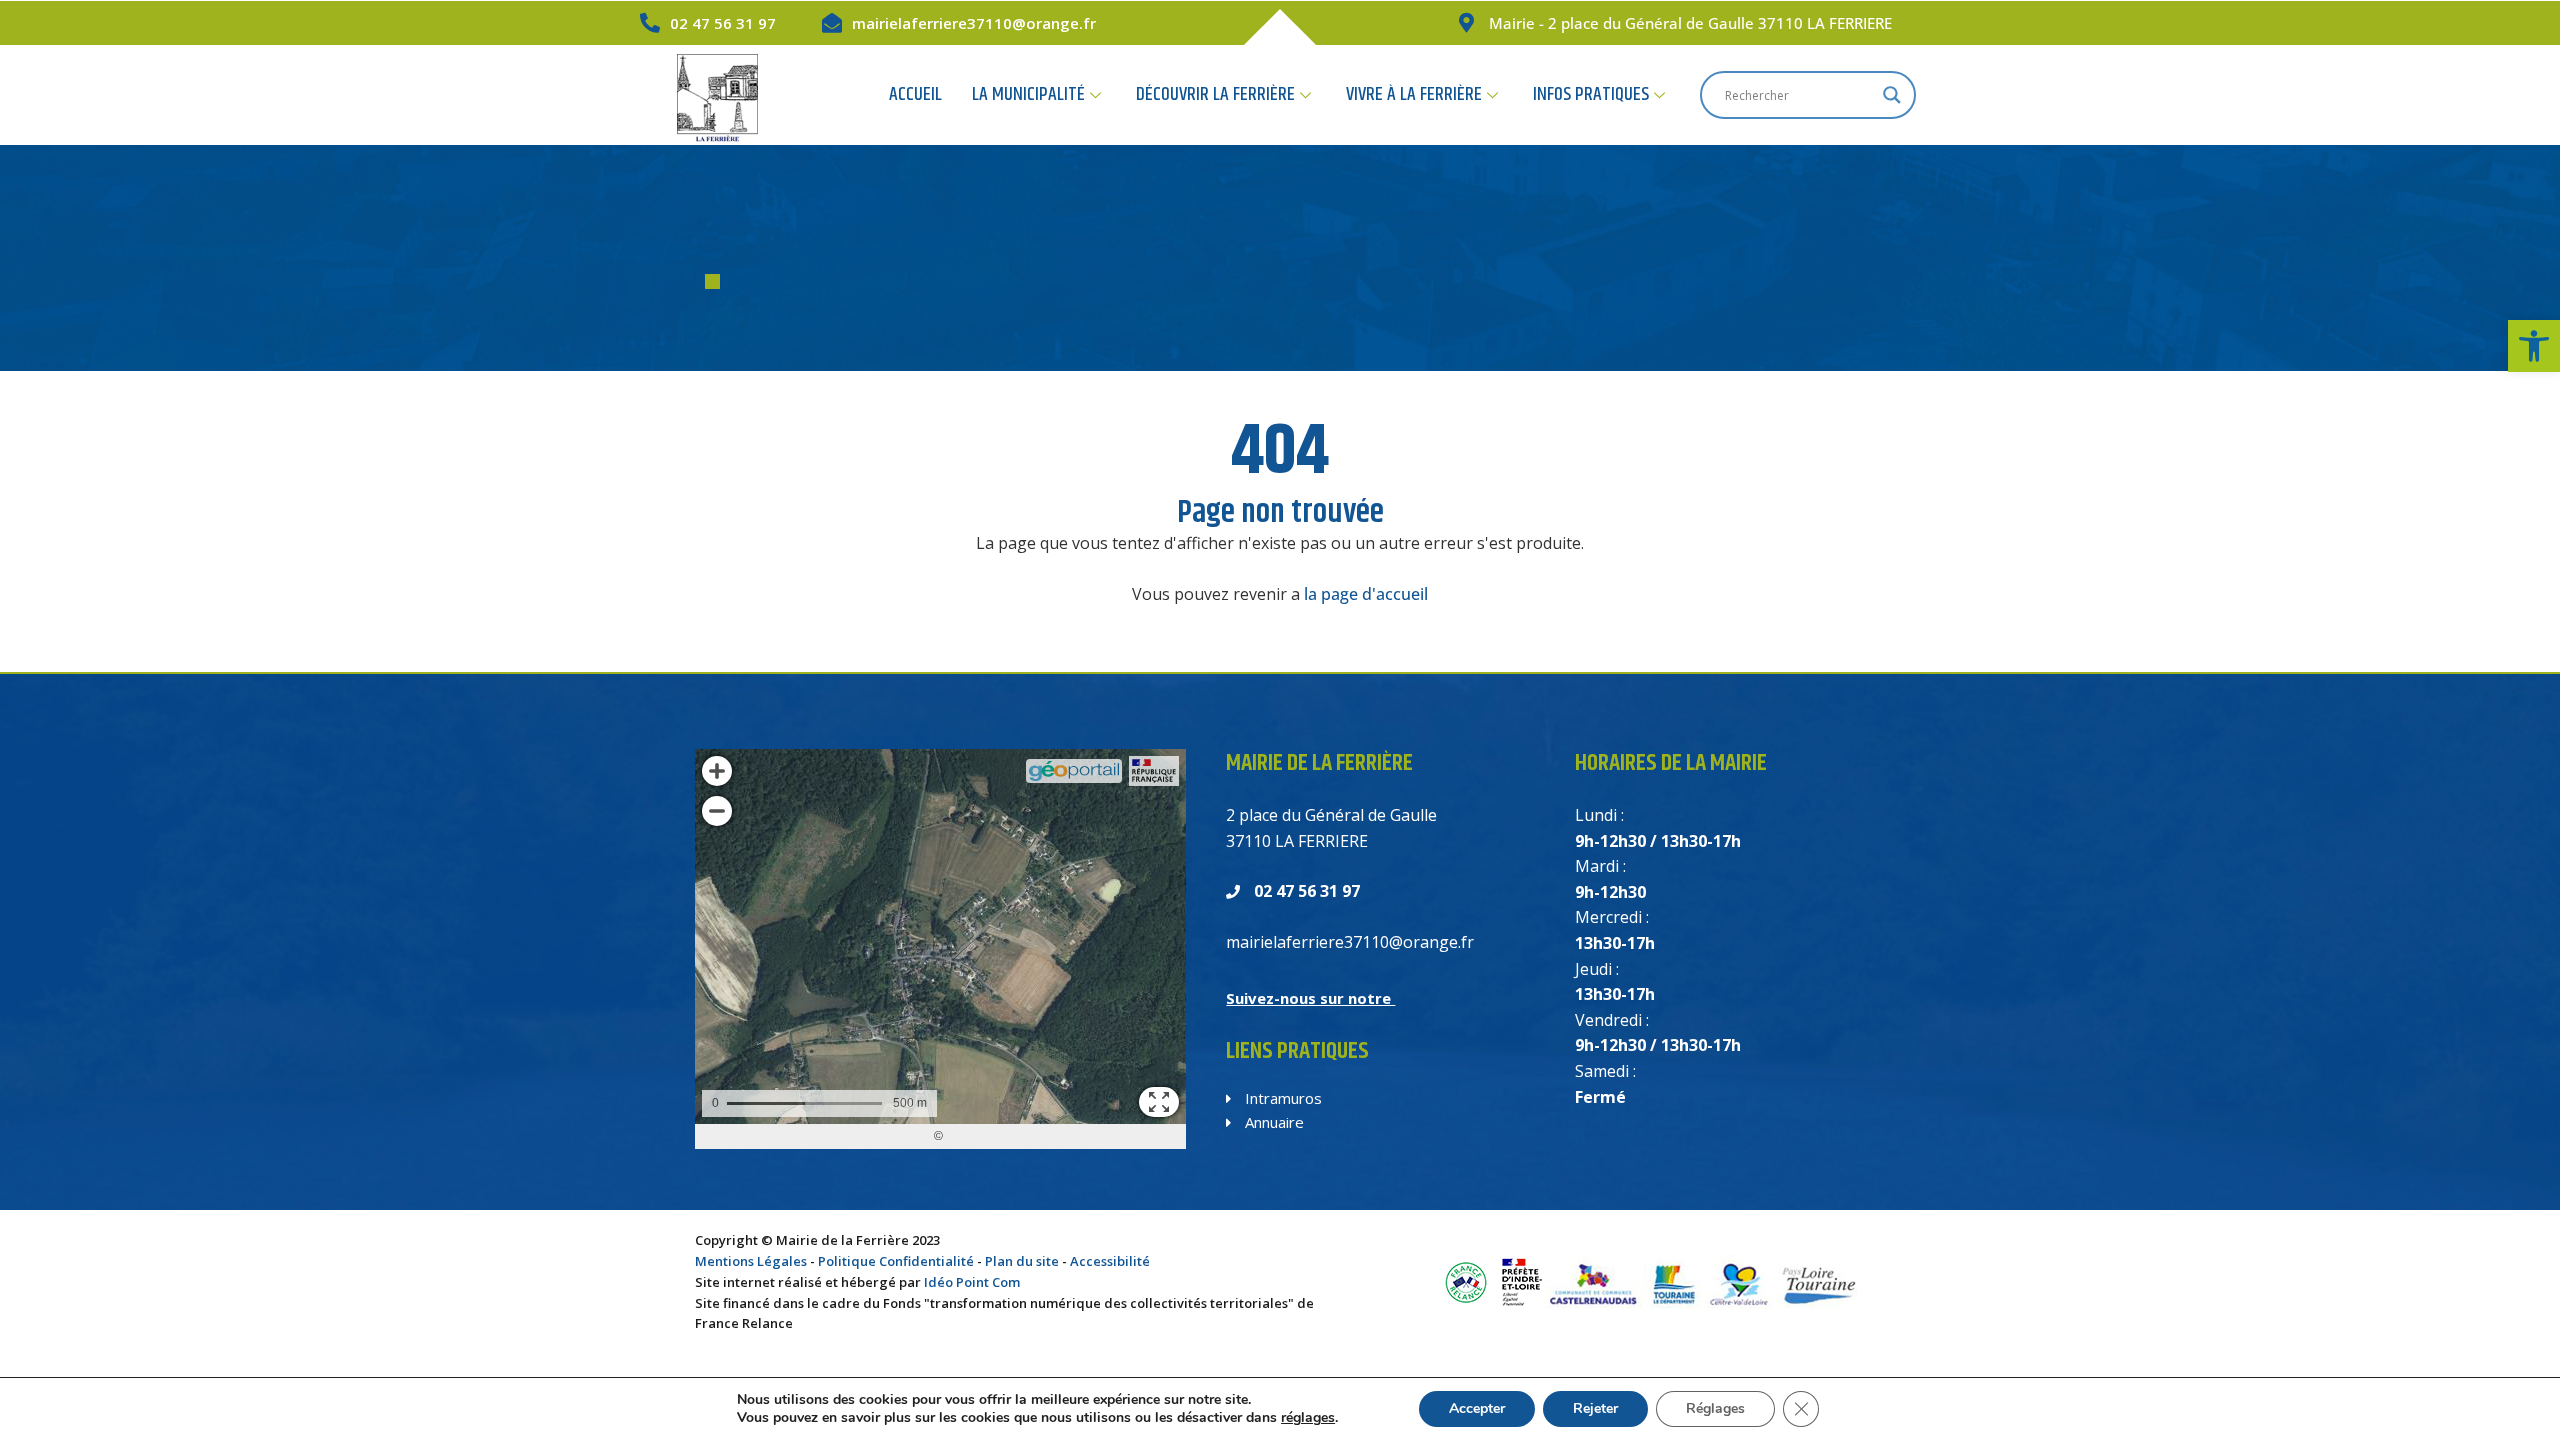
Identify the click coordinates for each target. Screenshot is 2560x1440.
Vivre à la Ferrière (1414, 94)
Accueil (915, 94)
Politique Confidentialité (896, 1261)
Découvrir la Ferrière (1215, 94)
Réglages (1715, 1408)
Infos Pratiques (1591, 94)
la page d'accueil (1366, 594)
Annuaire (1272, 1122)
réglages (1308, 1418)
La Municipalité (1028, 94)
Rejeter (1595, 1408)
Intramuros (1281, 1098)
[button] (2534, 346)
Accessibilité (1110, 1261)
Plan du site (1022, 1261)
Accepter (1477, 1408)
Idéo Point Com (972, 1282)
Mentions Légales (751, 1261)
